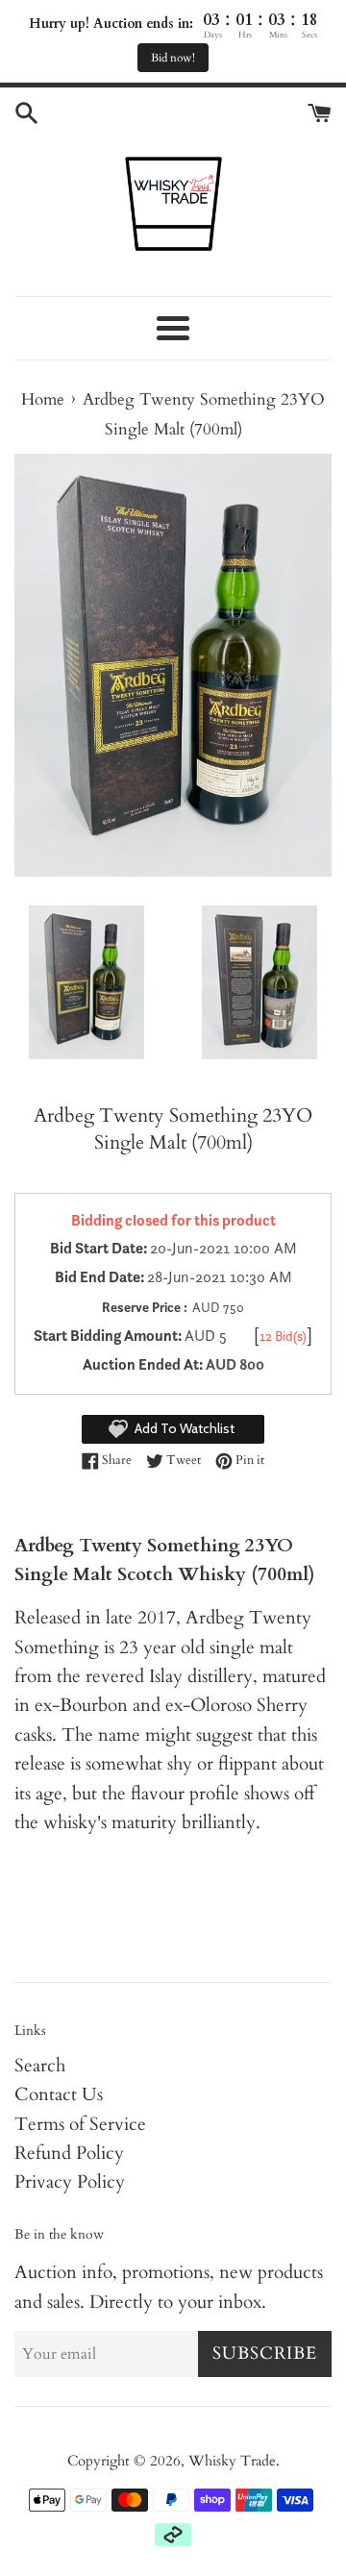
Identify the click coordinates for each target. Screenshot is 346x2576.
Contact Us (59, 2094)
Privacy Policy (70, 2182)
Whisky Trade (232, 2461)
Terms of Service (80, 2124)
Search (40, 2066)
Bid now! (173, 58)
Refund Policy (69, 2153)
